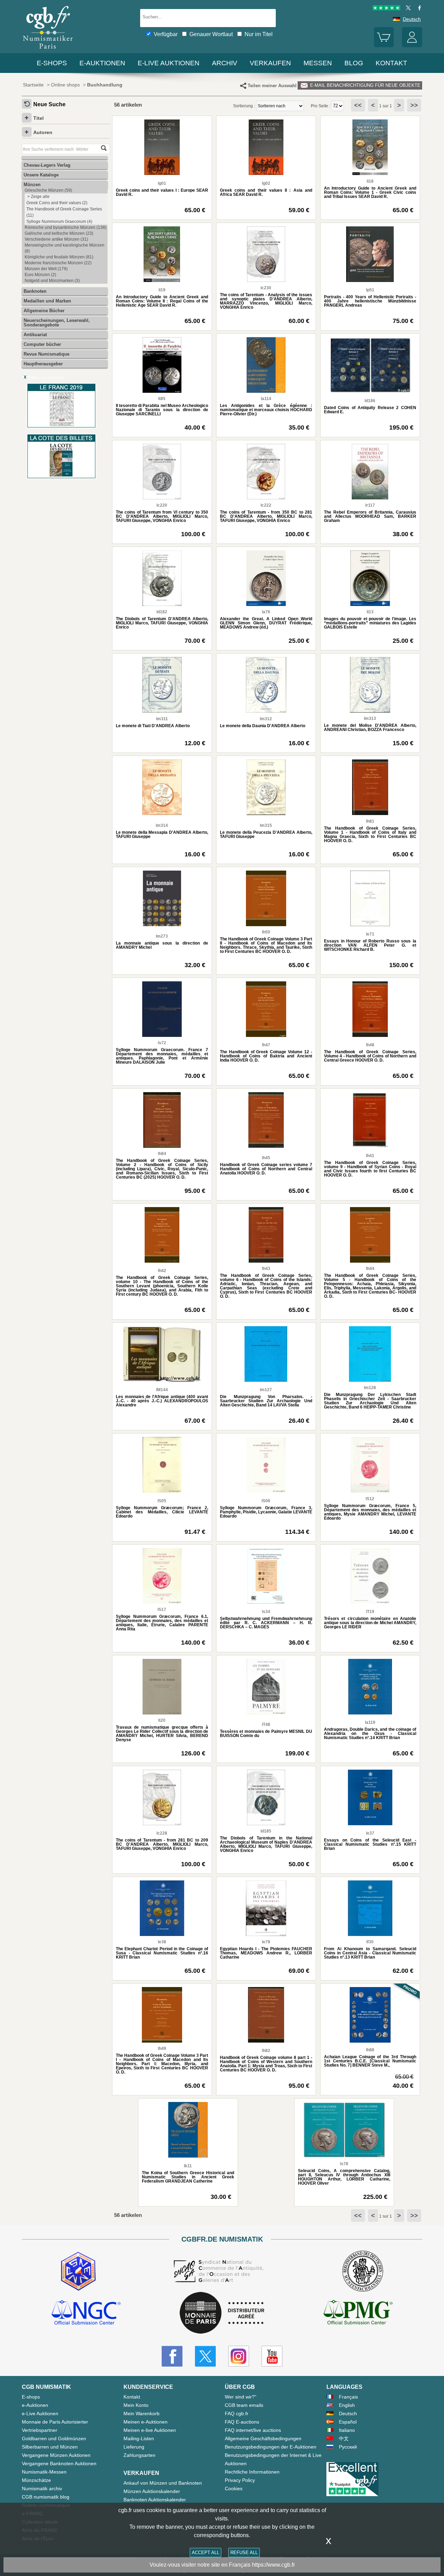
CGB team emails (244, 2405)
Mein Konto (136, 2405)
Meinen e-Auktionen (146, 2422)
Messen (318, 63)
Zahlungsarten (139, 2455)
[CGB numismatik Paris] (48, 50)
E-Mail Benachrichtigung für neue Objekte (365, 85)
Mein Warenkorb (142, 2413)
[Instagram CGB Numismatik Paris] (239, 2356)
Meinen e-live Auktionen (150, 2430)
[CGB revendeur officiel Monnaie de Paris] (222, 2313)
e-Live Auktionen (169, 63)
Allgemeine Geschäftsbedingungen (263, 2438)
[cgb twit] (407, 9)
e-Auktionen (102, 63)
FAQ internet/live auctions (253, 2430)
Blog (354, 63)
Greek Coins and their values (57, 203)
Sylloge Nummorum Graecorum (59, 222)
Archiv (225, 63)
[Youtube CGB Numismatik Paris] (272, 2356)
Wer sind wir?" (241, 2397)
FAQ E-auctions (242, 2422)
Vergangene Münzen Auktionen (56, 2455)
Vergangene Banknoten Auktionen (59, 2463)
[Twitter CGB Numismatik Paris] (205, 2356)
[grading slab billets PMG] (358, 2313)
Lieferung (134, 2447)
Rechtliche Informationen (252, 2472)
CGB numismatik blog (46, 2497)
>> (414, 105)
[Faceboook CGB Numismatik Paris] (172, 2356)
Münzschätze (36, 2480)
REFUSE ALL (244, 2553)
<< (358, 105)
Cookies (234, 2488)
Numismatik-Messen (44, 2472)
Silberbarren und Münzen (50, 2447)
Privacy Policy (240, 2480)
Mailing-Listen (139, 2438)
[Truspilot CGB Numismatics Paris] (386, 9)
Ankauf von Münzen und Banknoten (163, 2483)
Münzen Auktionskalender (152, 2491)
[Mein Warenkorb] (384, 45)
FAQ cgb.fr (237, 2413)
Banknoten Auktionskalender (155, 2500)
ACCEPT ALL (206, 2553)
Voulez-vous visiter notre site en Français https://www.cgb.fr (222, 2565)
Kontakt (132, 2397)
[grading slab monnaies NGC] (86, 2313)
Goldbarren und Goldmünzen (54, 2438)
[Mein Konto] (412, 45)
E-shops (52, 63)
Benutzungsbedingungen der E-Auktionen (271, 2447)
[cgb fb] (418, 9)
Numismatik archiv (42, 2488)
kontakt (391, 63)
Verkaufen (270, 63)
